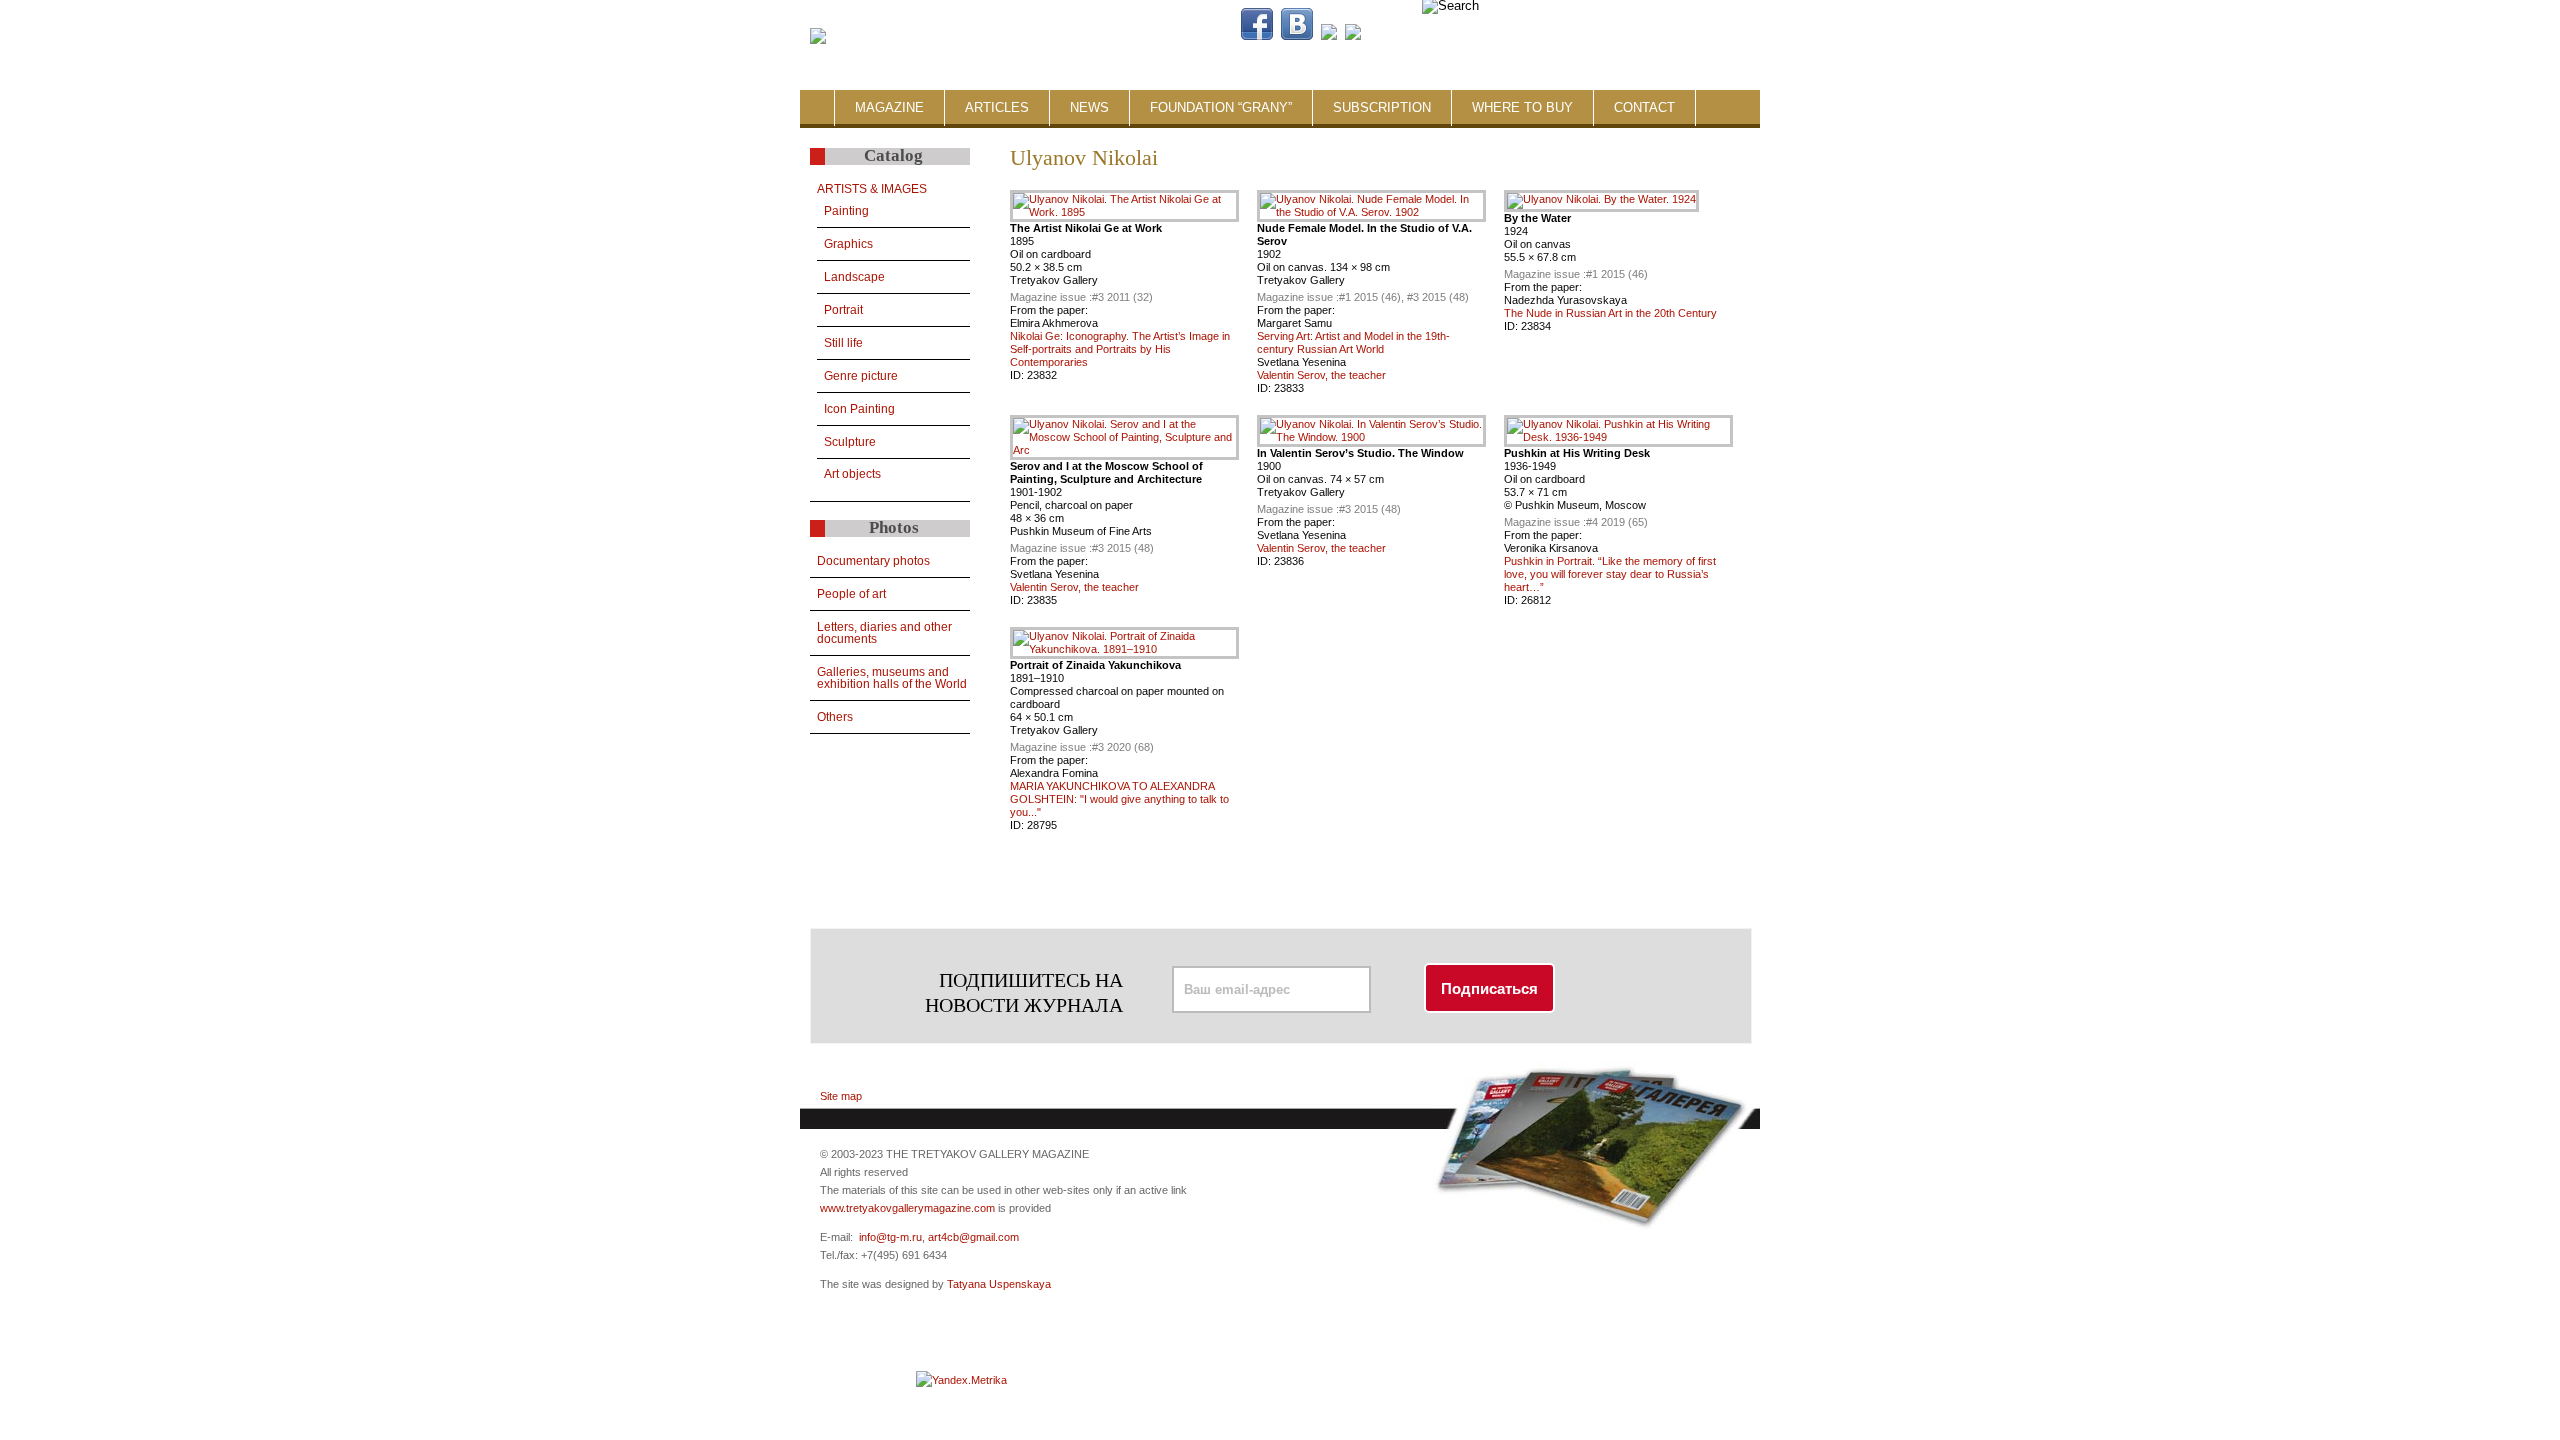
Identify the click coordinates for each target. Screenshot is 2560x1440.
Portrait (843, 310)
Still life (843, 343)
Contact (1644, 107)
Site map (841, 1096)
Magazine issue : (1051, 297)
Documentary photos (873, 561)
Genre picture (861, 376)
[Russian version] (1632, 36)
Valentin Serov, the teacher (1321, 375)
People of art (851, 594)
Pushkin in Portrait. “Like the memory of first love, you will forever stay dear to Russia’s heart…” (1610, 574)
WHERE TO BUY (1522, 107)
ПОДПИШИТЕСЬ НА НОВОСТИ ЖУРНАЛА (1024, 992)
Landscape (854, 277)
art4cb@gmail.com (973, 1237)
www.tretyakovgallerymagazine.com (907, 1208)
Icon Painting (859, 409)
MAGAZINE (889, 107)
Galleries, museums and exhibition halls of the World (892, 678)
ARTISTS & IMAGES (872, 189)
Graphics (848, 244)
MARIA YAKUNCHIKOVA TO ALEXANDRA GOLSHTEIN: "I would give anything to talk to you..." (1119, 799)
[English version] (1648, 36)
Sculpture (850, 442)
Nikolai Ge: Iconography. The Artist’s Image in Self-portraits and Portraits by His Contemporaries (1120, 349)
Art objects (852, 474)
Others (835, 717)
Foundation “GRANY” (1221, 107)
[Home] (818, 37)
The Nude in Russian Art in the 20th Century (1610, 313)
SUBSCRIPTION (1382, 107)
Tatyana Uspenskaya (999, 1284)
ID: (1018, 375)
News (1089, 107)
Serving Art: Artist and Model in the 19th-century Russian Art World (1353, 342)
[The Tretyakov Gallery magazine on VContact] (1297, 36)
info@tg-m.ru (890, 1237)
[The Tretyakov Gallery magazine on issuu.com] (1481, 36)
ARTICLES (997, 107)
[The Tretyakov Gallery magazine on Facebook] (1257, 36)
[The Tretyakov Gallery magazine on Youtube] (1329, 36)
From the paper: (1049, 310)
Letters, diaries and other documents (884, 633)
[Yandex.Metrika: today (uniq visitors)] (961, 1380)
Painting (846, 211)
